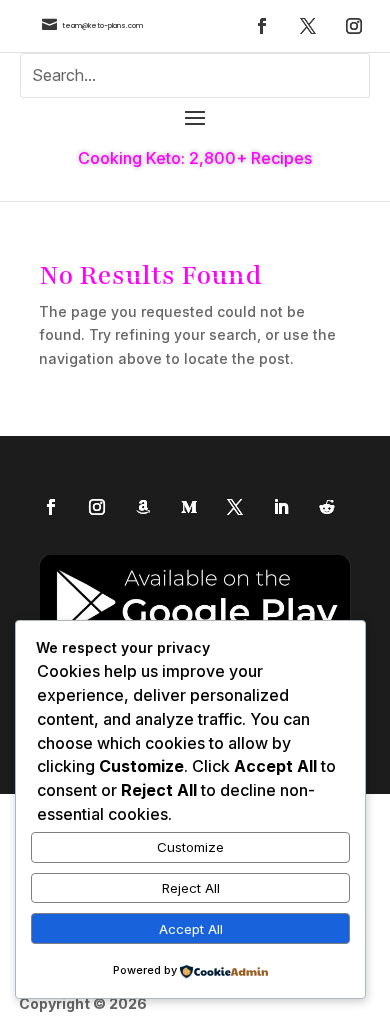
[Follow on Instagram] (354, 26)
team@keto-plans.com (102, 25)
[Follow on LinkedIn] (281, 507)
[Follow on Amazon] (143, 507)
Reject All (191, 888)
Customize (190, 847)
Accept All (191, 929)
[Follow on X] (308, 26)
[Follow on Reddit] (327, 507)
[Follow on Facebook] (262, 26)
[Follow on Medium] (189, 507)
